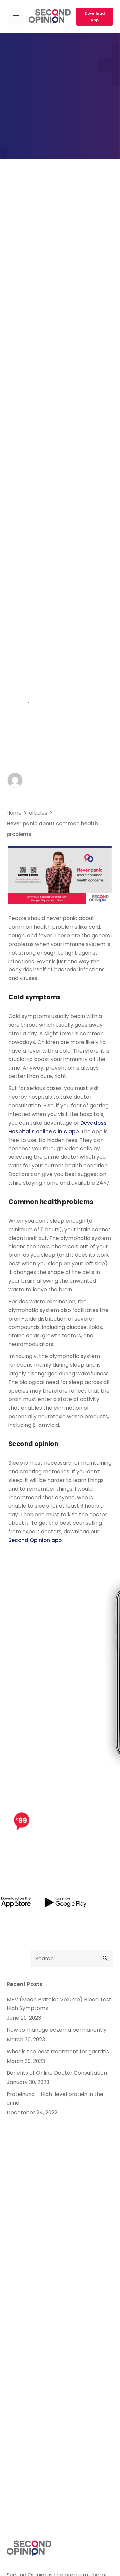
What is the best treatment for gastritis (58, 2051)
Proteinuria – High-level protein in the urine (55, 2099)
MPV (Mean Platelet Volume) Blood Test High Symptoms (59, 2004)
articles (17, 703)
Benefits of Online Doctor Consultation (57, 2073)
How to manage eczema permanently (57, 2030)
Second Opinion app (35, 1540)
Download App (95, 17)
